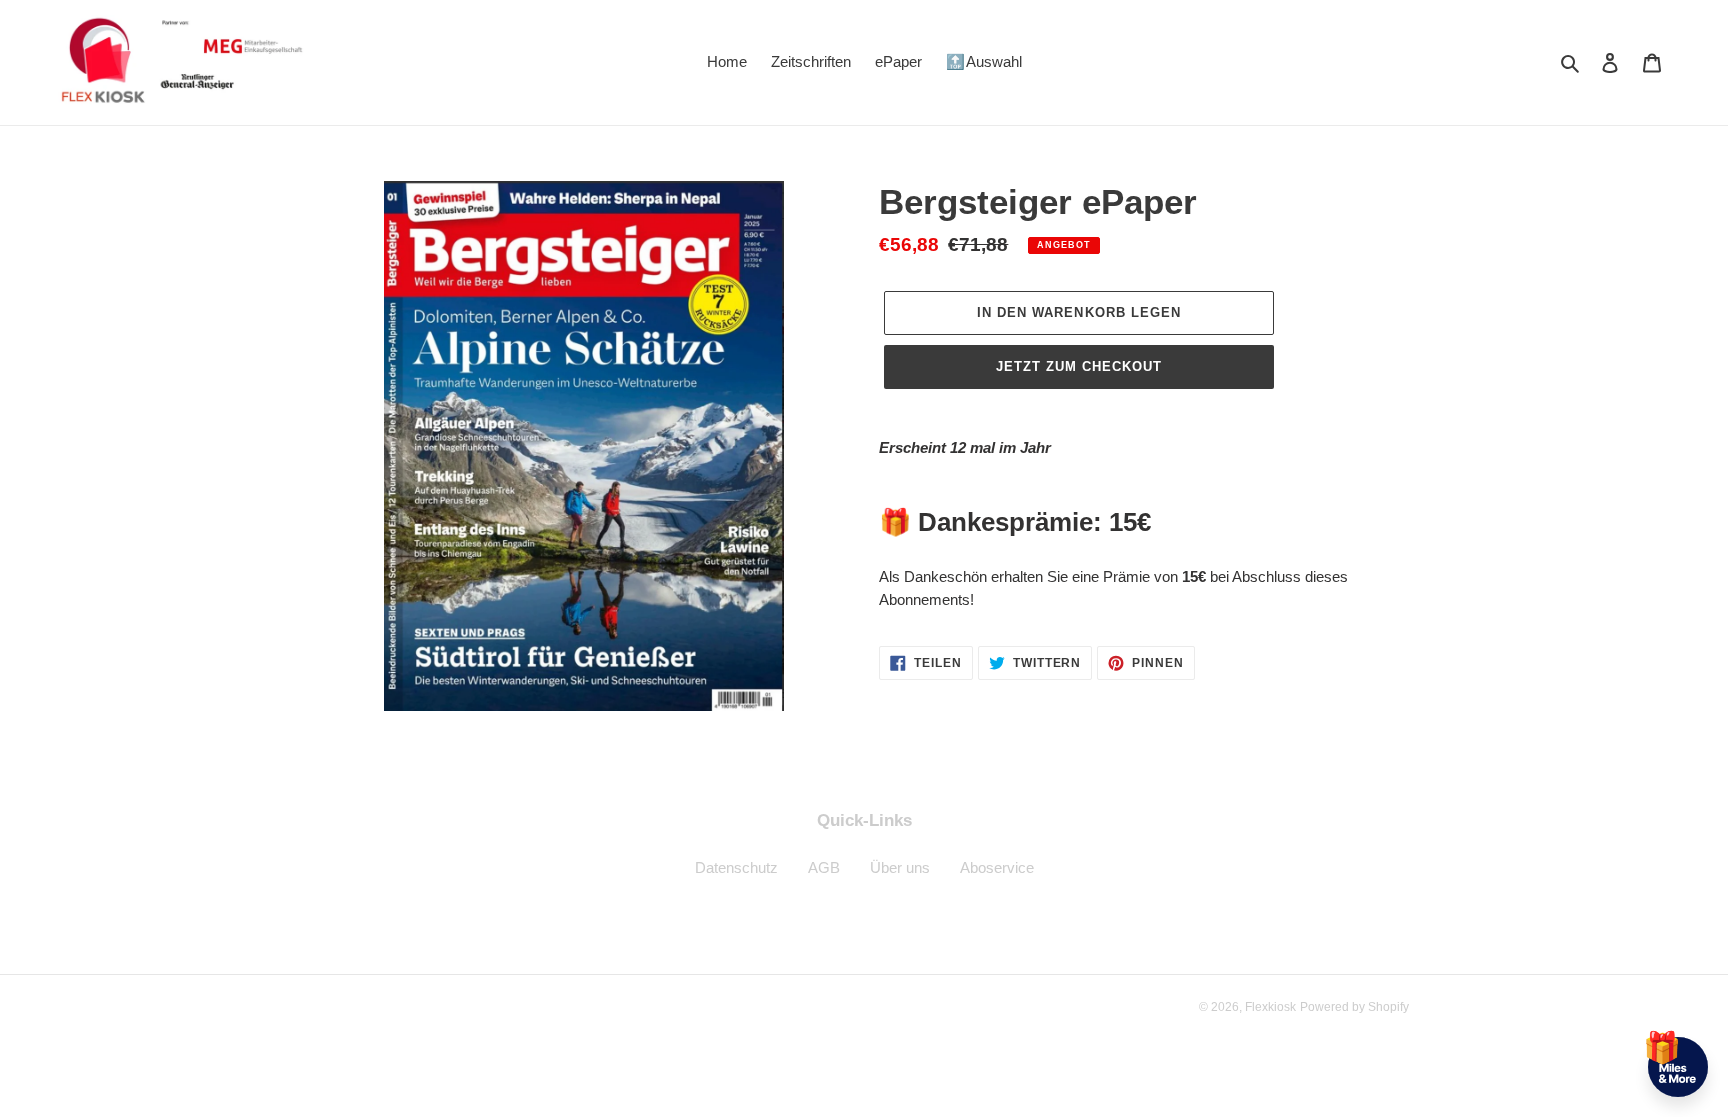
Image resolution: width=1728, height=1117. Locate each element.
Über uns (900, 867)
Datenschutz (736, 867)
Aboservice (997, 867)
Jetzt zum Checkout (1079, 366)
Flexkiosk (1270, 1007)
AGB (824, 867)
